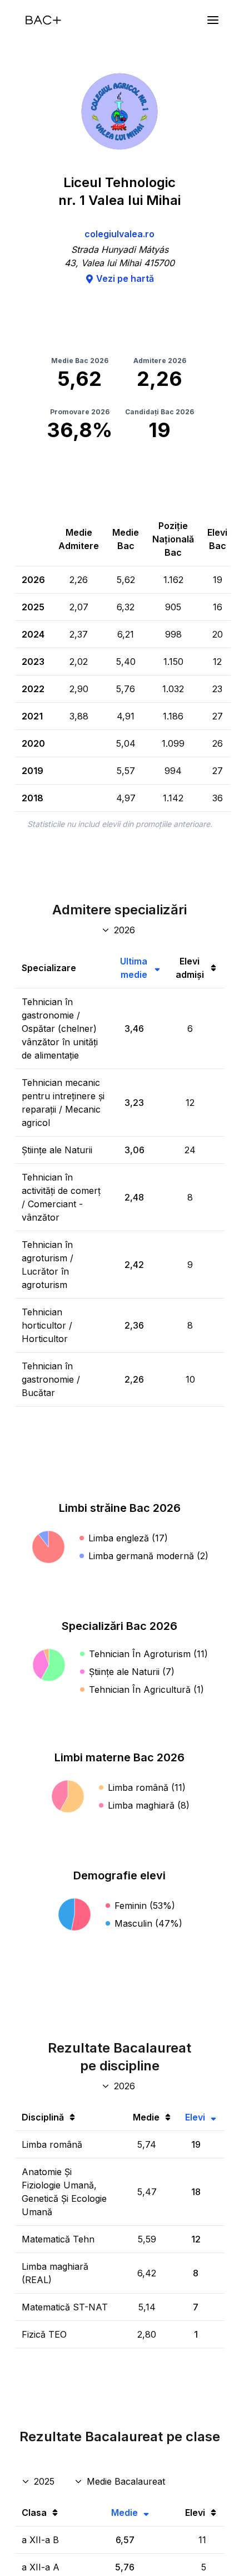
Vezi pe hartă (125, 278)
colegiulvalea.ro (120, 234)
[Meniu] (213, 20)
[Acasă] (43, 20)
